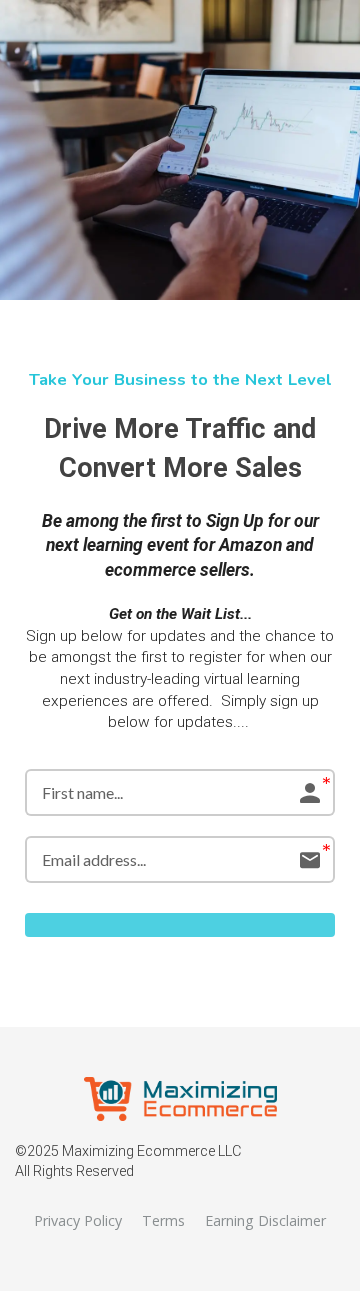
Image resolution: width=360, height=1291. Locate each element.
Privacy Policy (78, 1220)
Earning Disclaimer (265, 1220)
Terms (163, 1220)
